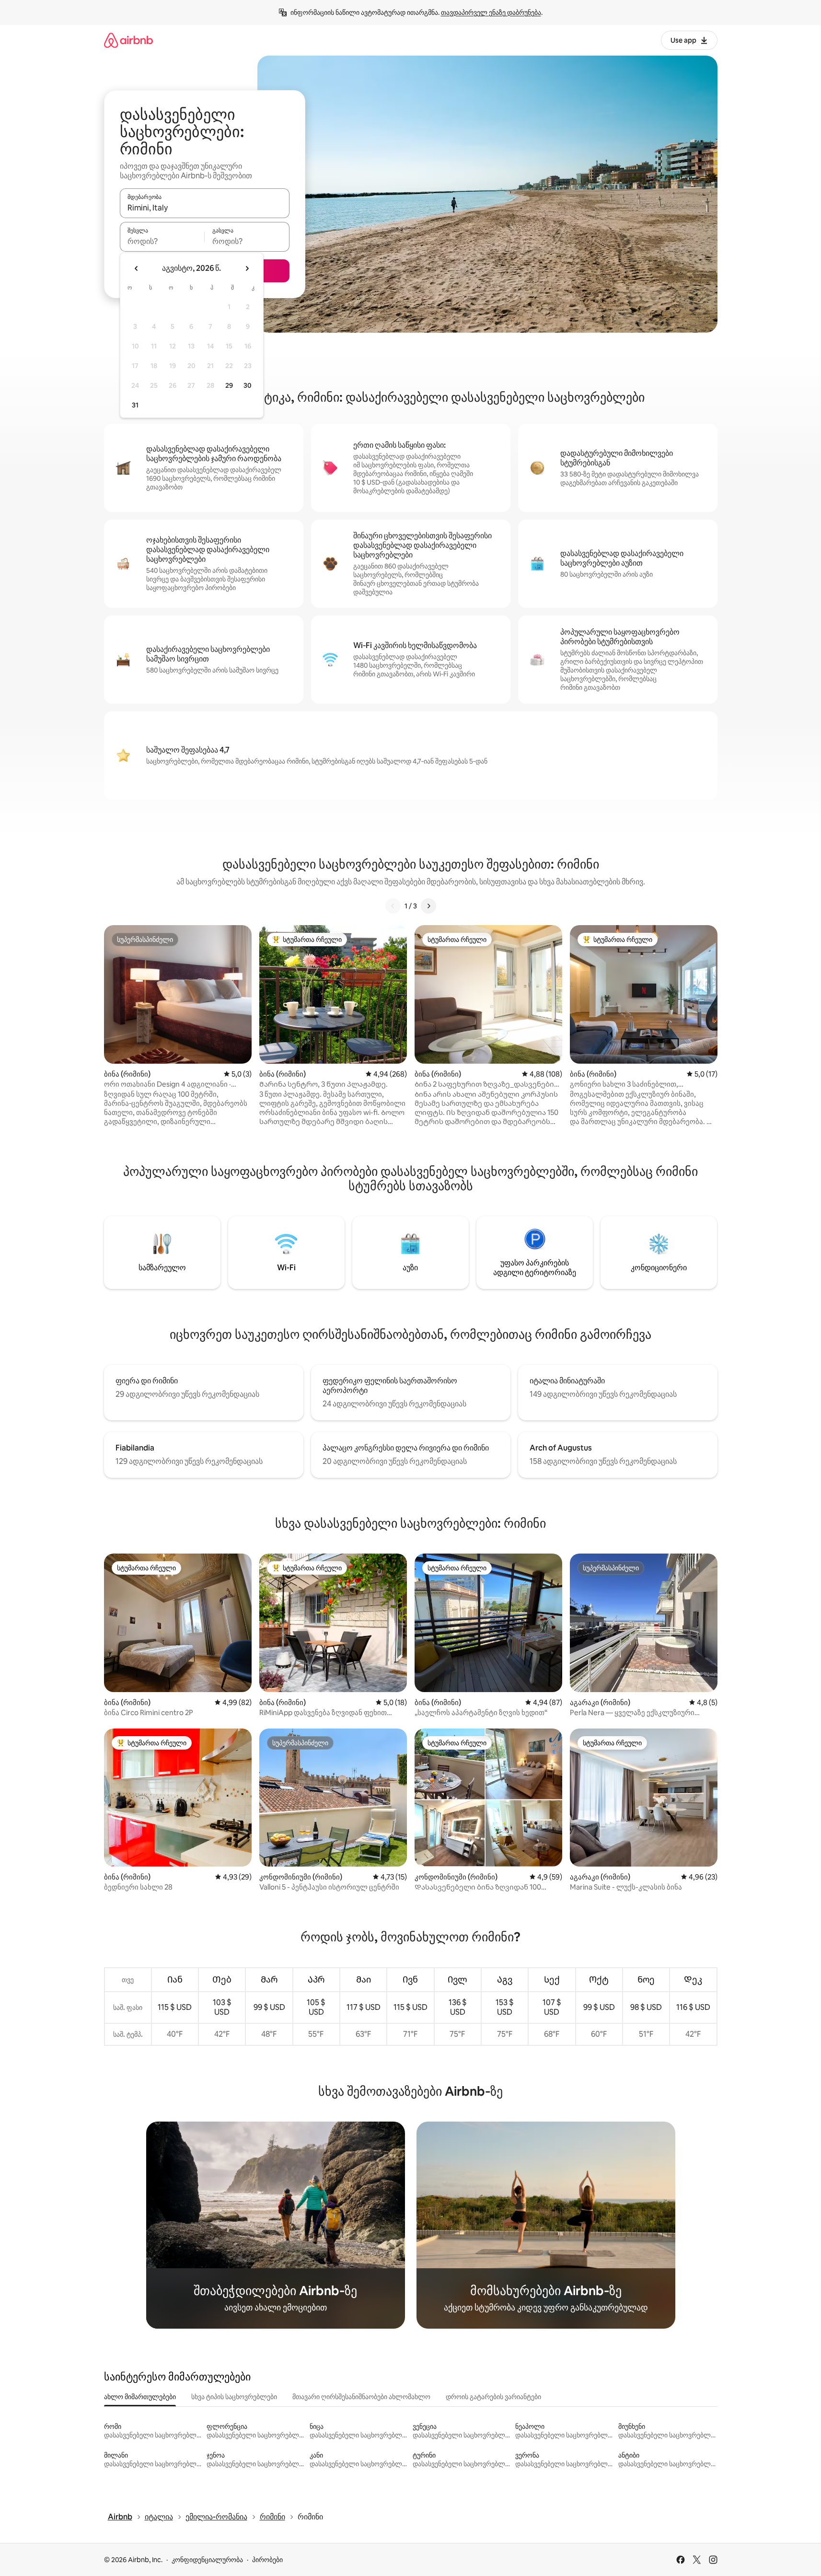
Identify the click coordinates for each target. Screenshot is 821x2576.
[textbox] (162, 241)
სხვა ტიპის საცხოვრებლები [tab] (234, 2397)
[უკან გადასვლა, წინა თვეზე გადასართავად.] (137, 268)
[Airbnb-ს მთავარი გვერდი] (128, 40)
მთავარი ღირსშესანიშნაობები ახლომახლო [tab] (361, 2397)
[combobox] (205, 208)
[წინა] (393, 906)
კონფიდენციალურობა (207, 2560)
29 (229, 385)
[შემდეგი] (428, 906)
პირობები (267, 2560)
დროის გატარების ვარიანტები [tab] (493, 2397)
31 (135, 405)
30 (248, 385)
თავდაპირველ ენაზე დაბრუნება (491, 12)
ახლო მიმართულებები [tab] (140, 2397)
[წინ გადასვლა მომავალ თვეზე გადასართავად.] (247, 268)
